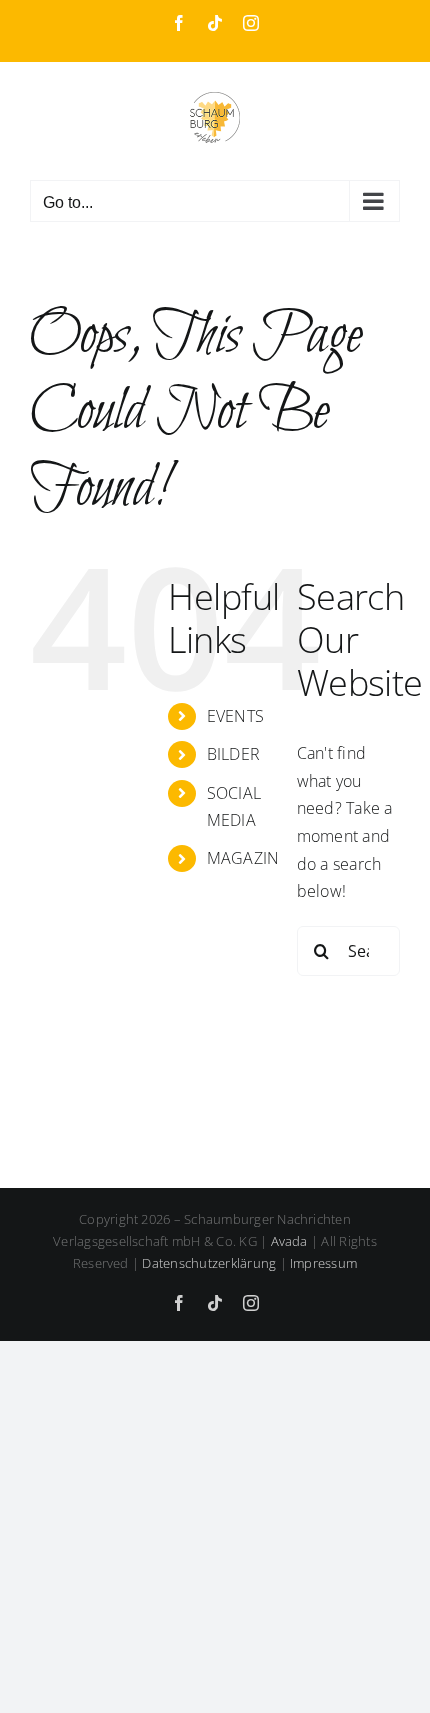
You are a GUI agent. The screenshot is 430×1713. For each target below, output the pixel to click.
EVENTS (235, 716)
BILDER (233, 754)
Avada (289, 1241)
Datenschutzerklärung (209, 1263)
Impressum (323, 1263)
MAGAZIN (243, 858)
